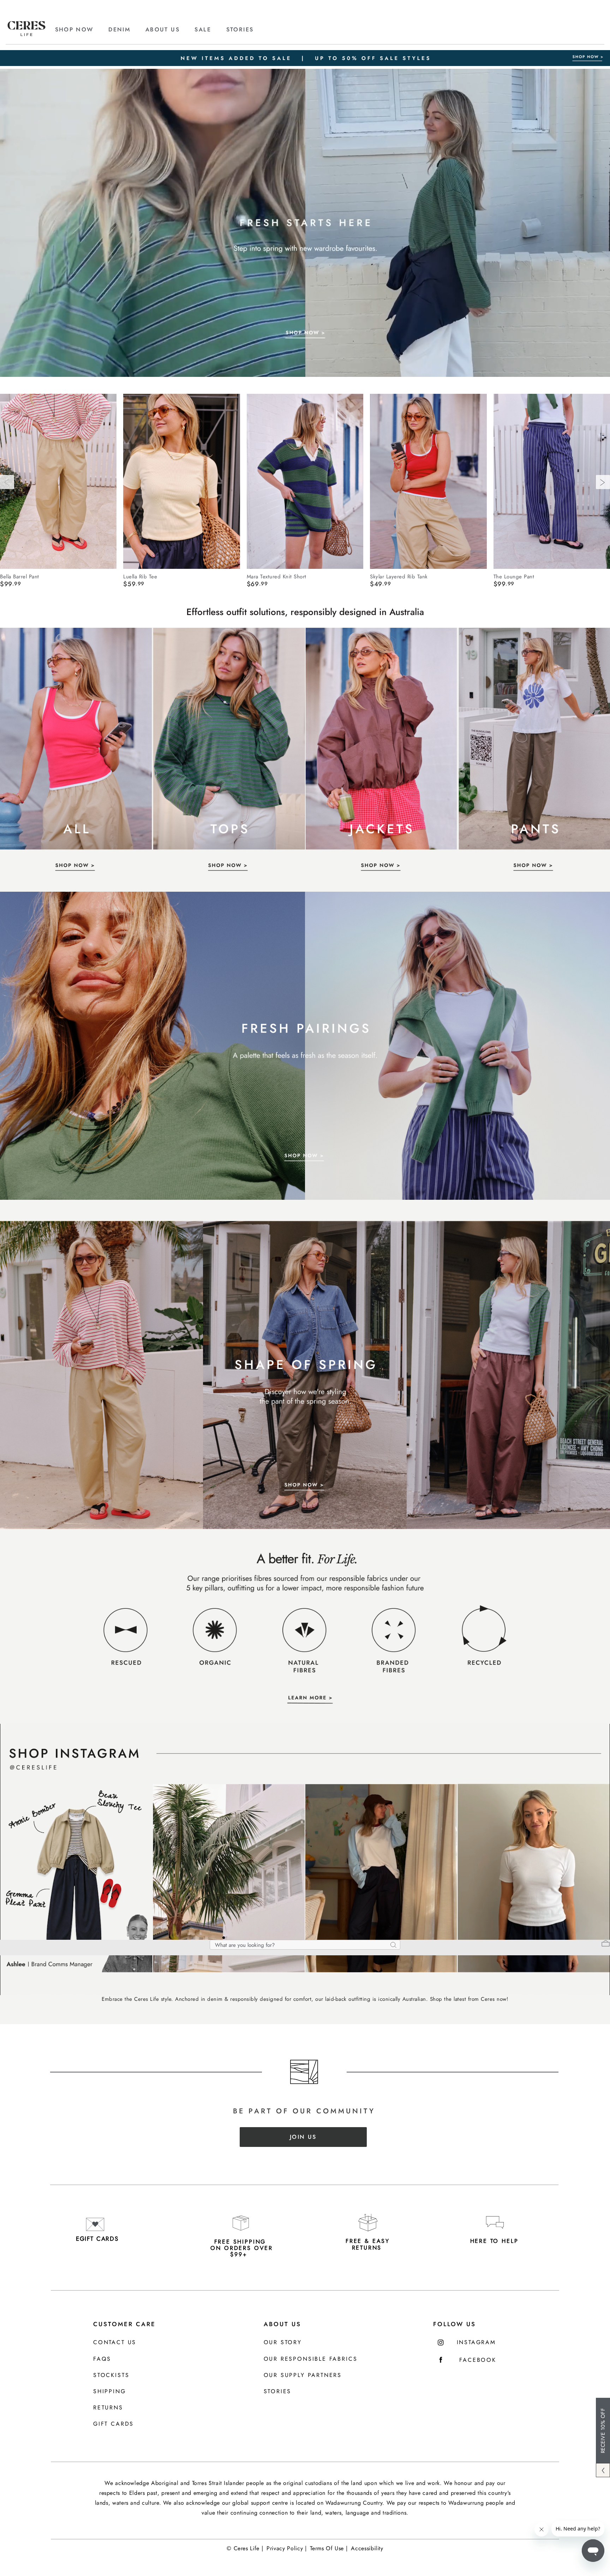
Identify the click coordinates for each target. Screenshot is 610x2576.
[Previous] (7, 482)
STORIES (240, 29)
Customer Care (124, 2324)
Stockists (111, 2375)
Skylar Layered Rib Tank (399, 576)
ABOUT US (163, 29)
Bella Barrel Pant (20, 576)
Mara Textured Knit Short (277, 576)
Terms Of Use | (329, 2548)
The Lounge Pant (514, 576)
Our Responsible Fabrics (311, 2359)
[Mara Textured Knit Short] (305, 481)
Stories (278, 2392)
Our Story (283, 2343)
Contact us (115, 2343)
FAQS (102, 2359)
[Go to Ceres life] (26, 34)
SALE (203, 29)
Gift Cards (113, 2424)
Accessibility (367, 2548)
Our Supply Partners (303, 2375)
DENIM (119, 29)
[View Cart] (606, 1944)
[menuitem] (81, 30)
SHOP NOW (74, 29)
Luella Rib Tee (140, 576)
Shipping (110, 2392)
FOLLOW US (454, 2324)
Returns (108, 2408)
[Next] (603, 482)
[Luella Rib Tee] (181, 481)
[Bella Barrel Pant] (58, 481)
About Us (282, 2324)
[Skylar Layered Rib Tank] (428, 481)
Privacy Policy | (286, 2548)
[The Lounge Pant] (552, 481)
